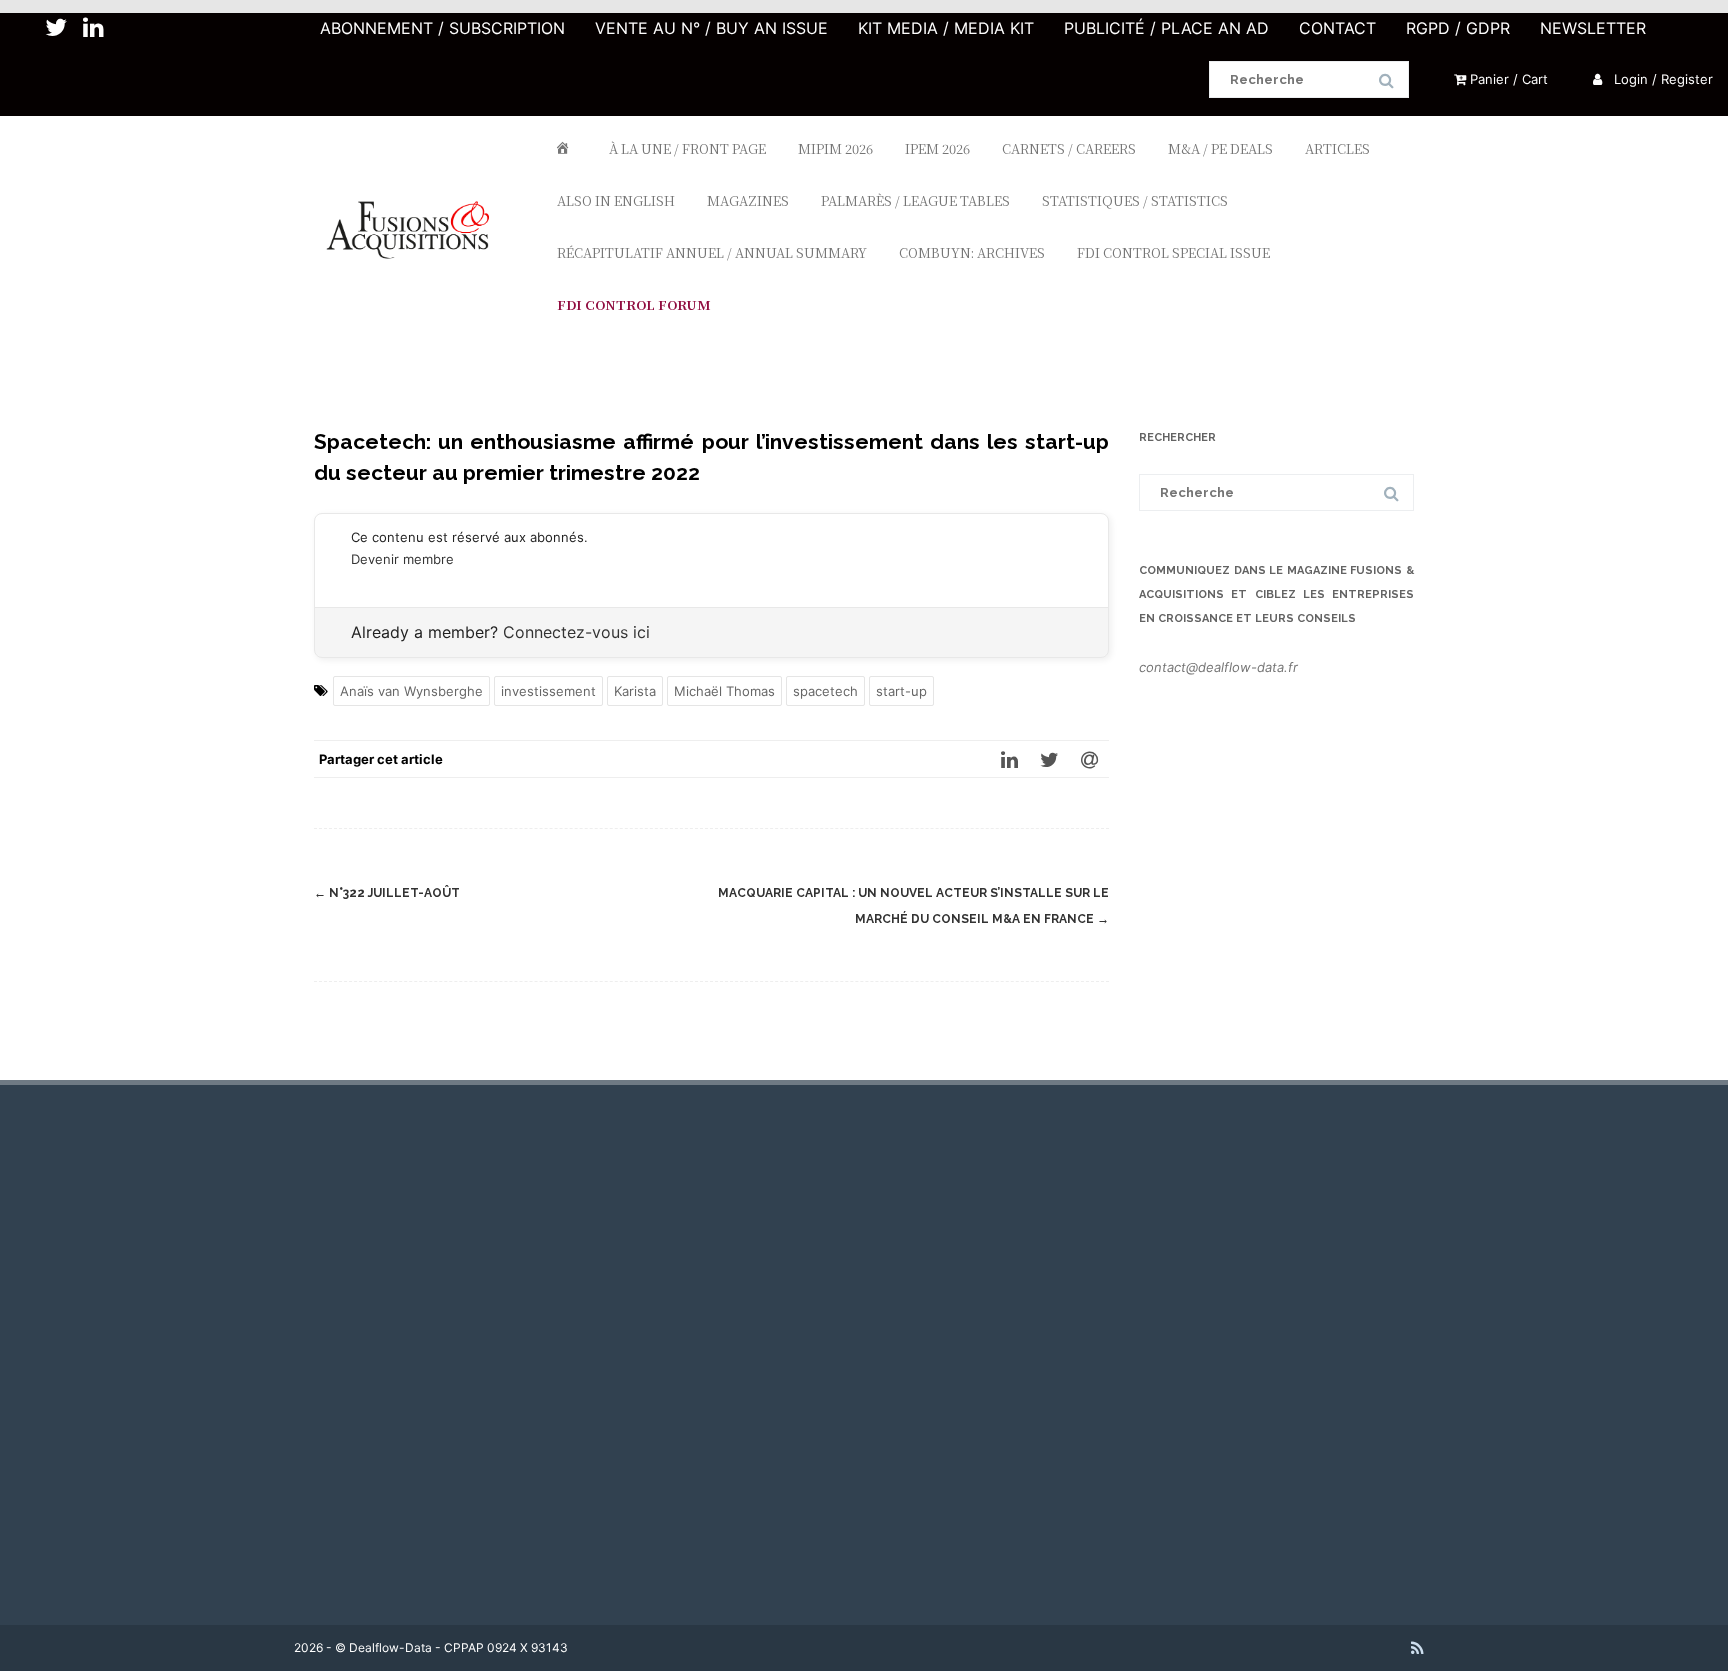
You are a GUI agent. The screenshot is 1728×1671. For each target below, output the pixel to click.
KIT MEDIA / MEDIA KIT (946, 28)
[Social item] (56, 28)
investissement (548, 691)
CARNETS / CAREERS (1069, 148)
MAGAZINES (748, 200)
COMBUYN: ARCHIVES (972, 252)
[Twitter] (1049, 759)
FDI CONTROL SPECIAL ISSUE (1173, 252)
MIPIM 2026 (835, 148)
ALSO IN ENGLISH (616, 200)
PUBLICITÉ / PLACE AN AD (1166, 28)
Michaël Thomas (724, 691)
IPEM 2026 (937, 148)
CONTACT (1337, 28)
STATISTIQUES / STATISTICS (1135, 200)
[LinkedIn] (1009, 759)
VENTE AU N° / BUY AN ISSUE (711, 28)
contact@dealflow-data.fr (1218, 667)
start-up (901, 691)
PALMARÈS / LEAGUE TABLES (915, 200)
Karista (635, 691)
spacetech (825, 691)
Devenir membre (402, 559)
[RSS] (1417, 1648)
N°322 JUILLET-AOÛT (387, 893)
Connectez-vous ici (576, 632)
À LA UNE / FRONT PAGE (687, 148)
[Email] (1089, 759)
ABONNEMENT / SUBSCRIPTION (442, 28)
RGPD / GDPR (1458, 28)
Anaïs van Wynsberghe (411, 691)
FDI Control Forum (634, 304)
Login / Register (1661, 79)
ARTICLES (1337, 148)
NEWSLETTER (1593, 28)
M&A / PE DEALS (1220, 148)
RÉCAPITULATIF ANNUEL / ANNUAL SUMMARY (712, 252)
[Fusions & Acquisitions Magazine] (417, 295)
